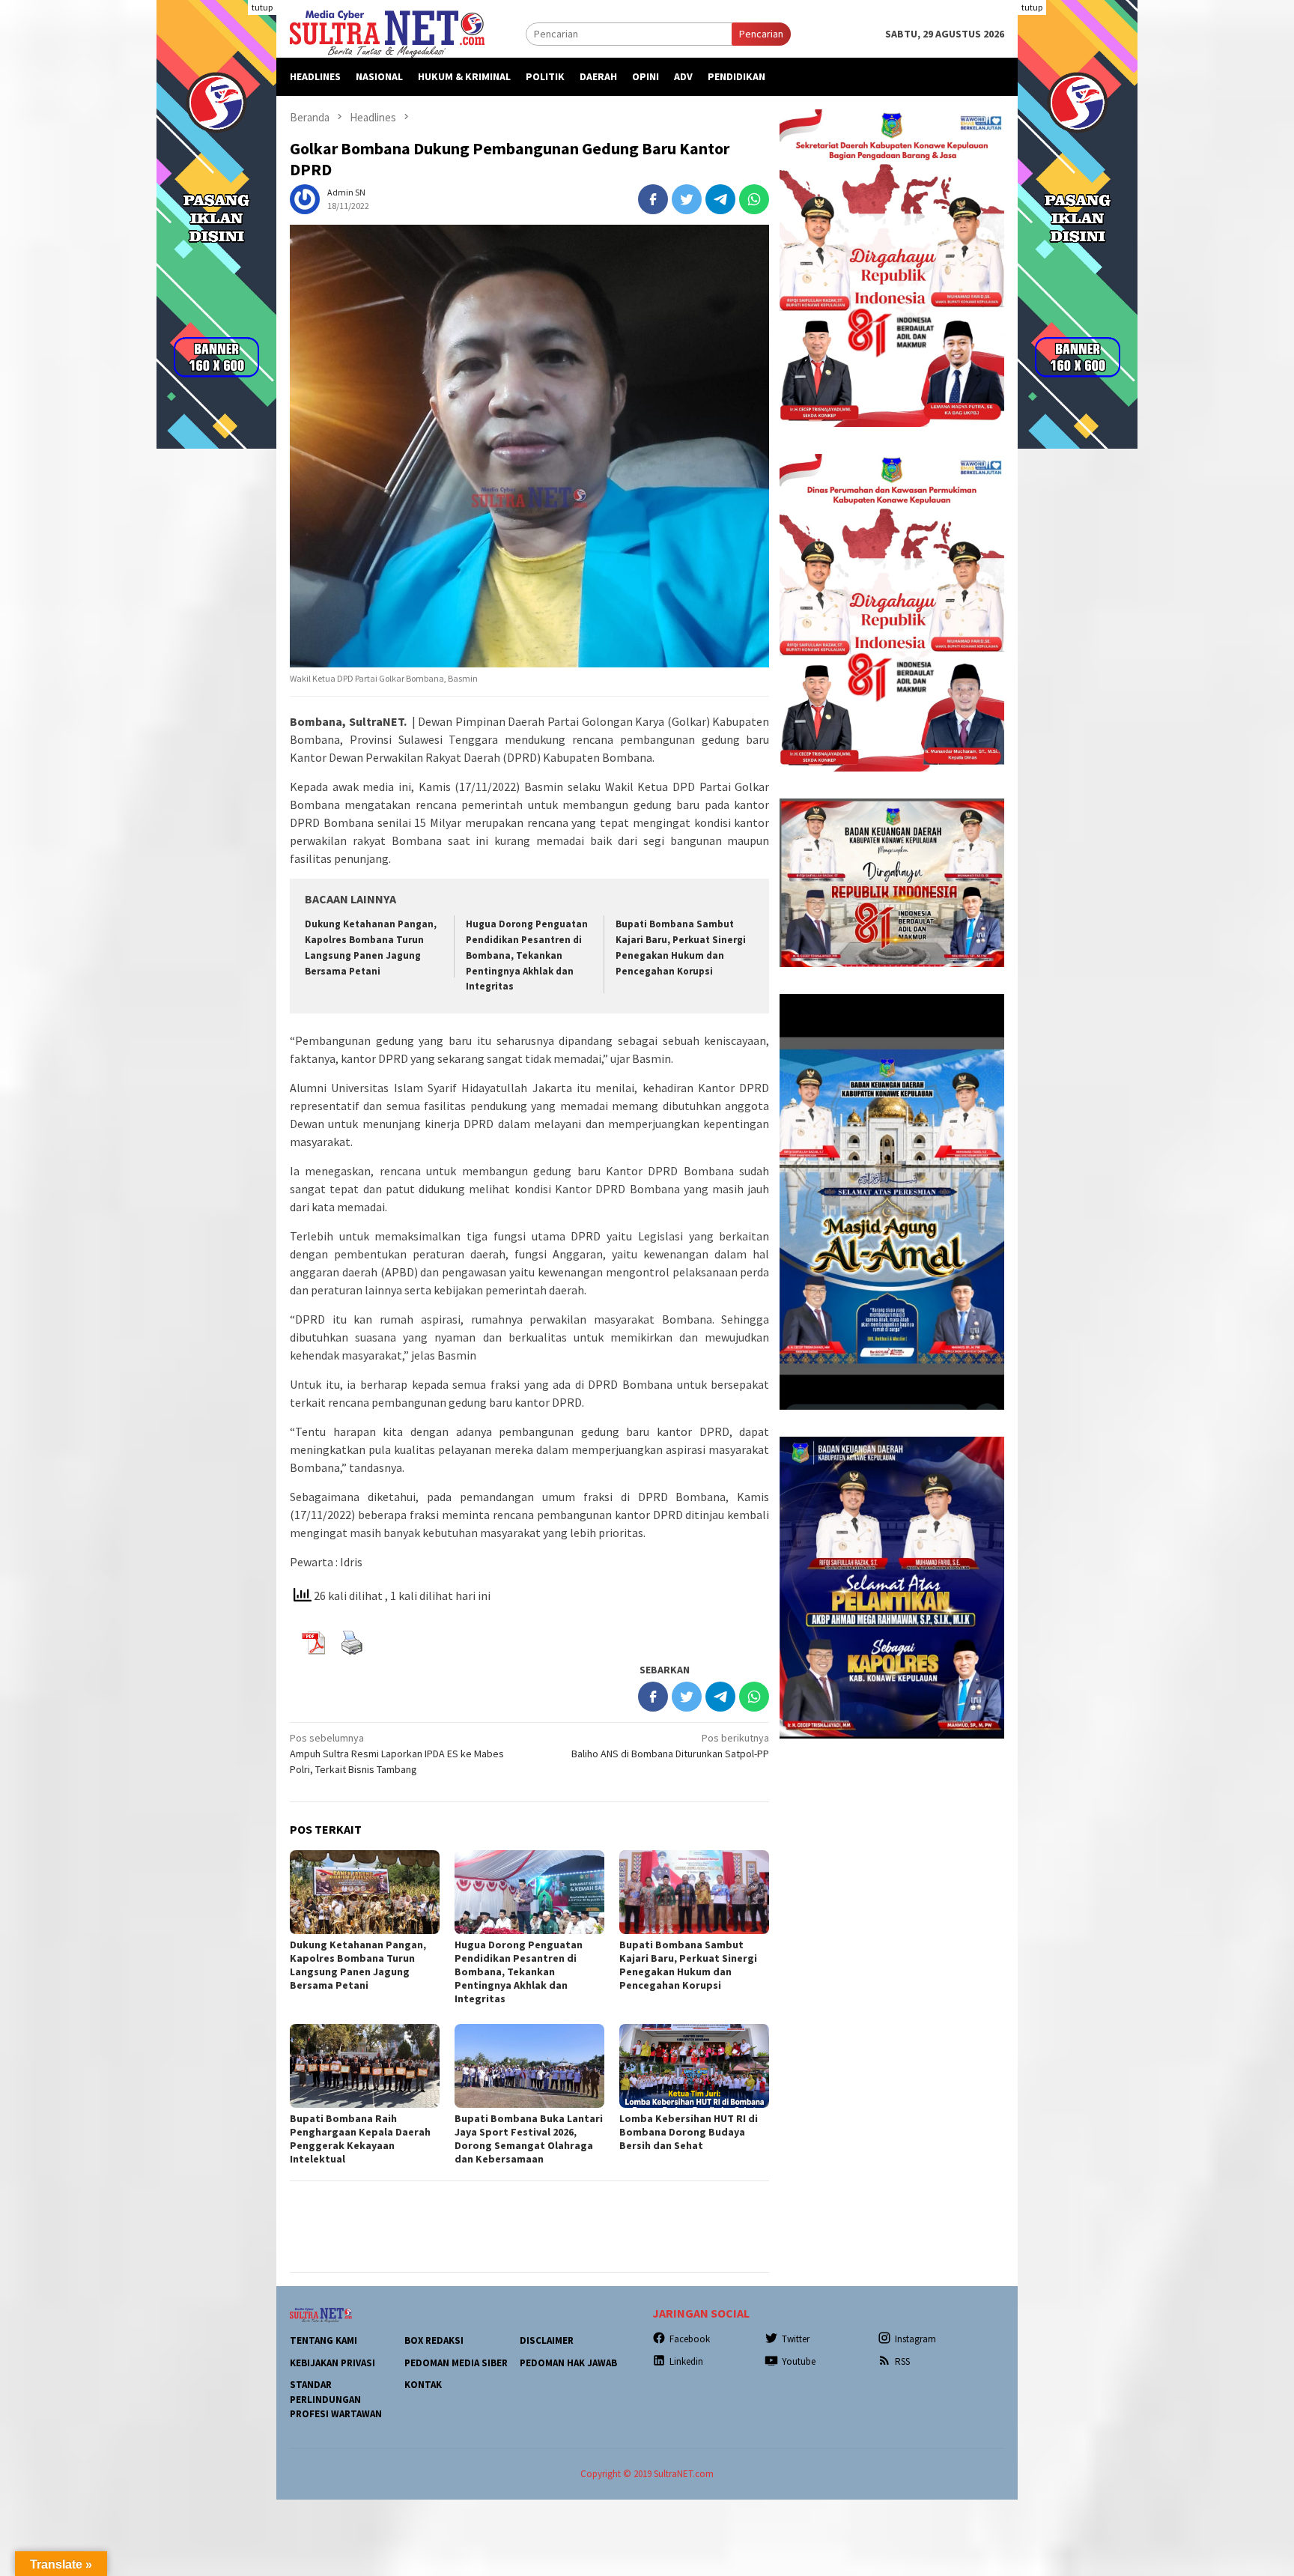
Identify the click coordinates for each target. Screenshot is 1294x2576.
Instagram (915, 2339)
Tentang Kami (323, 2340)
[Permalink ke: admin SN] (305, 198)
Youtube (799, 2361)
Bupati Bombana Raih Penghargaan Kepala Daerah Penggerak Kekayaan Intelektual (360, 2139)
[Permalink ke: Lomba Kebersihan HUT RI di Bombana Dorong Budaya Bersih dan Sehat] (694, 2066)
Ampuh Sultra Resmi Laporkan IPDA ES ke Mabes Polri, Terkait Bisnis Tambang (397, 1754)
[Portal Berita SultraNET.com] (387, 33)
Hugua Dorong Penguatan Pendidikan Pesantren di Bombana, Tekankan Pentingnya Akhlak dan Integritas (527, 955)
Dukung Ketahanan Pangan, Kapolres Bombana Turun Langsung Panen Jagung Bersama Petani (358, 1965)
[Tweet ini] (687, 199)
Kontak (423, 2385)
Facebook (690, 2339)
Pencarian (761, 34)
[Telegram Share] (720, 199)
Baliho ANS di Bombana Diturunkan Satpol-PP (670, 1746)
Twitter (796, 2339)
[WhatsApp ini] (754, 199)
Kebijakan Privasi (332, 2363)
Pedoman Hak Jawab (568, 2363)
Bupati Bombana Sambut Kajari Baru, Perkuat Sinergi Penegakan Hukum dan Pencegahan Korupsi (688, 1965)
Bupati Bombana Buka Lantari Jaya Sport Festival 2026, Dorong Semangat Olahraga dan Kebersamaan (529, 2139)
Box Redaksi (434, 2340)
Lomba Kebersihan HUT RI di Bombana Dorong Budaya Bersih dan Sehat (689, 2132)
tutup (262, 7)
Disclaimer (547, 2340)
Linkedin (686, 2361)
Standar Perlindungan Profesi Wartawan (336, 2399)
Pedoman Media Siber (456, 2363)
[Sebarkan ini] (653, 199)
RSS (902, 2361)
